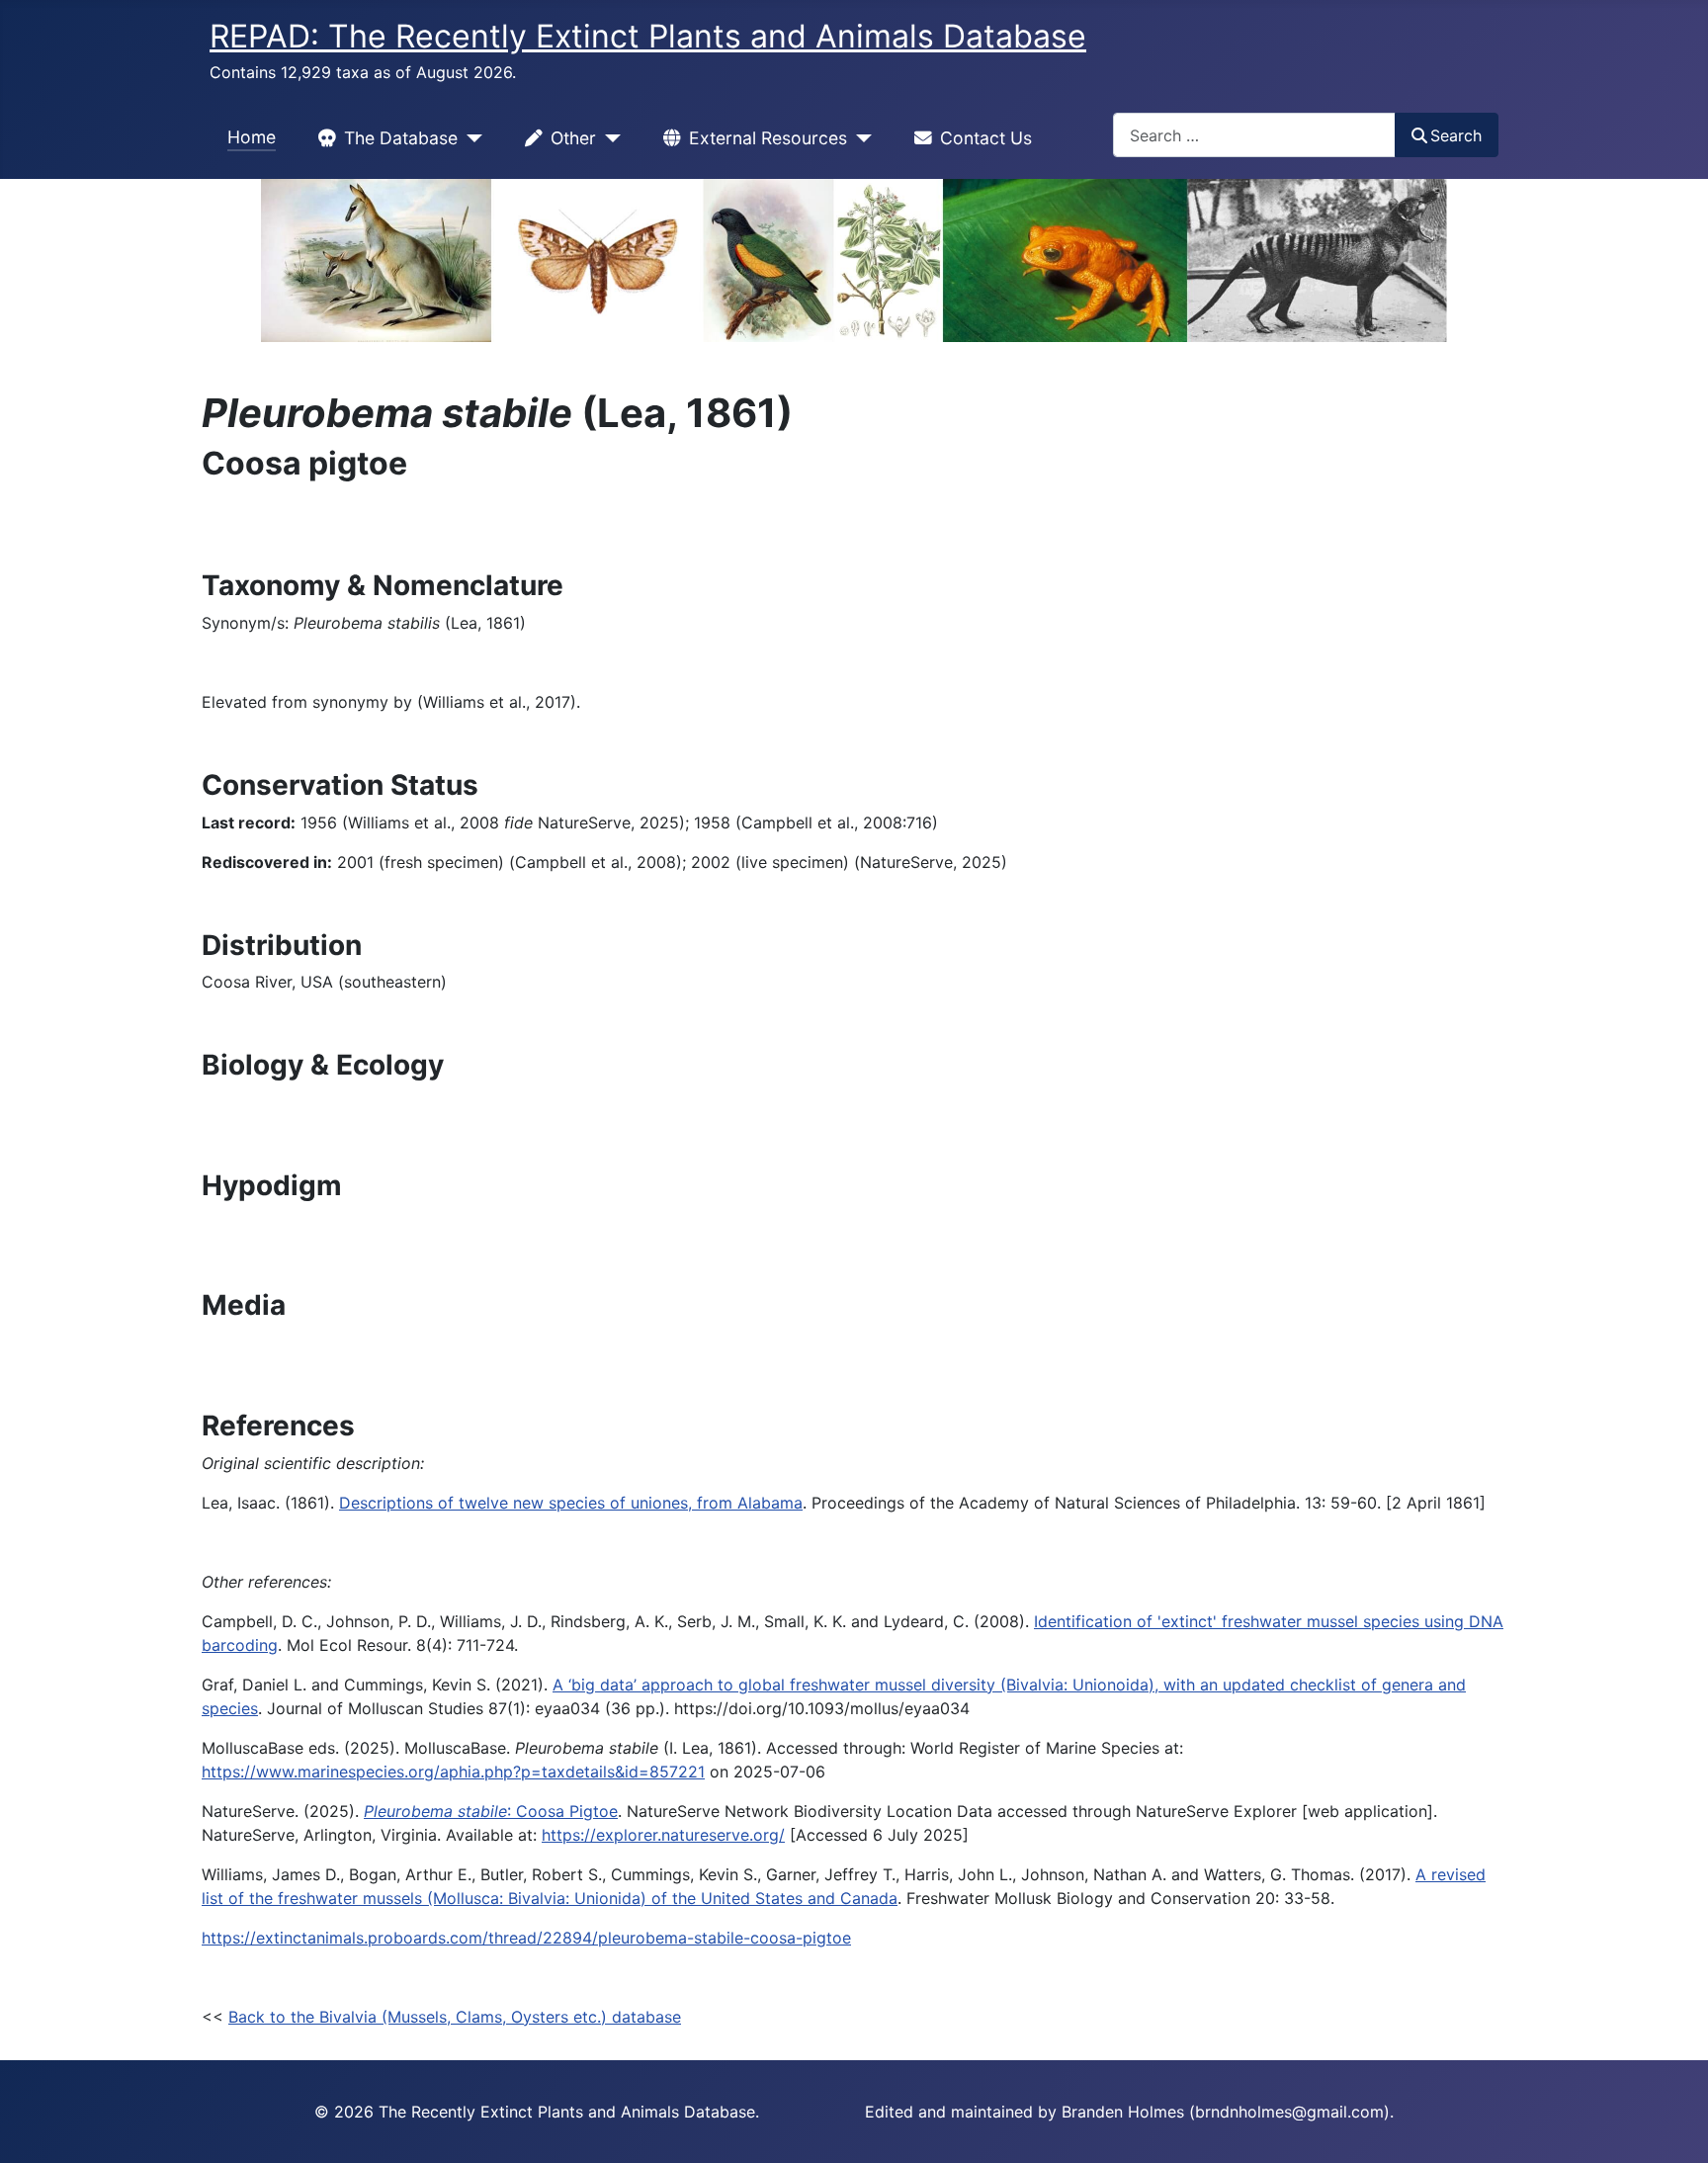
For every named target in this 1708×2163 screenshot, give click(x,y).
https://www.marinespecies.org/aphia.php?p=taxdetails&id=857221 (453, 1772)
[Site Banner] (854, 260)
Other (573, 138)
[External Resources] (859, 138)
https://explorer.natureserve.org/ (663, 1835)
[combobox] (1254, 135)
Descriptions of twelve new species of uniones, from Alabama (571, 1503)
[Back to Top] (1673, 2126)
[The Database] (470, 138)
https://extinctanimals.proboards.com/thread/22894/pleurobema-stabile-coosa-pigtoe (526, 1938)
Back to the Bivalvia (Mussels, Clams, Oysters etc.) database (455, 2017)
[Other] (608, 138)
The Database (401, 138)
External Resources (768, 138)
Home (252, 137)
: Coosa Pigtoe (491, 1811)
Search (1456, 135)
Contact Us (986, 138)
